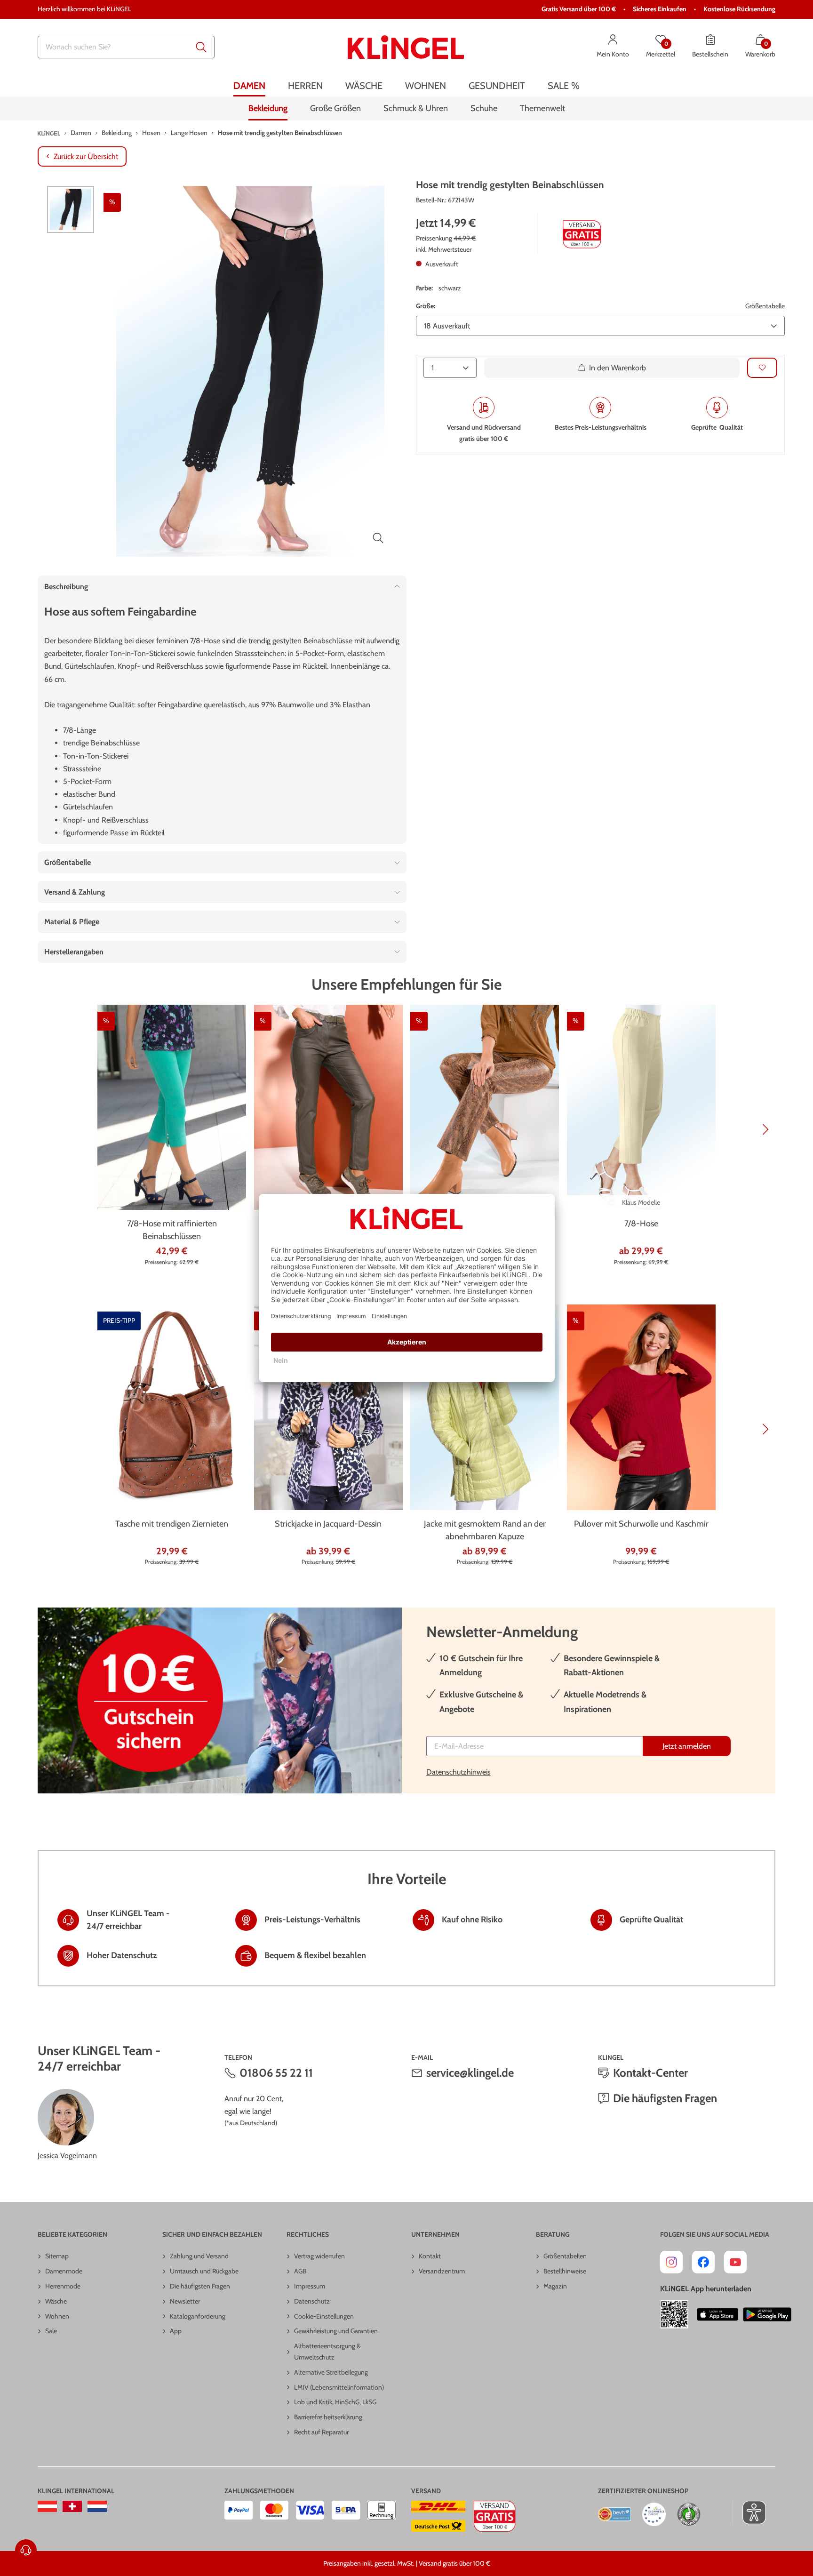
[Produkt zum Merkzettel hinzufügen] (762, 368)
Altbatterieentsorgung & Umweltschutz (327, 2352)
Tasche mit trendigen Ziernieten (172, 1524)
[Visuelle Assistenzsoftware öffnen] (749, 2512)
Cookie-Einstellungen (324, 2316)
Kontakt (430, 2256)
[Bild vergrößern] (378, 538)
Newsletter (185, 2301)
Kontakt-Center (650, 2073)
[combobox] (126, 47)
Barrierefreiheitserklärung (328, 2417)
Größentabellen (565, 2256)
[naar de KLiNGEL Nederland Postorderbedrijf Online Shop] (97, 2506)
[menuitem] (249, 86)
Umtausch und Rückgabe (204, 2271)
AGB (300, 2271)
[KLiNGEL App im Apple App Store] (717, 2314)
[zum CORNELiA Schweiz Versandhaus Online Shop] (72, 2506)
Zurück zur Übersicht (86, 156)
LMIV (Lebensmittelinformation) (339, 2387)
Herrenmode (63, 2286)
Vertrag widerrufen (319, 2256)
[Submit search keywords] (201, 47)
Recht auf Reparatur (321, 2432)
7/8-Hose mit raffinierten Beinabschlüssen (172, 1230)
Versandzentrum (442, 2271)
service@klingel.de (470, 2073)
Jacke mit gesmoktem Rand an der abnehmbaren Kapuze (485, 1530)
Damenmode (64, 2271)
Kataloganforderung (198, 2316)
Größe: (426, 306)
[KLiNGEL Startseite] (406, 47)
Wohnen (57, 2316)
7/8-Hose (641, 1224)
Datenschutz (312, 2301)
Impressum (310, 2286)
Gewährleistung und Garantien (336, 2331)
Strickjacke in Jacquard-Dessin (328, 1524)
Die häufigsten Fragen (665, 2098)
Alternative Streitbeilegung (331, 2372)
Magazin (555, 2286)
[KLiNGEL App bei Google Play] (767, 2314)
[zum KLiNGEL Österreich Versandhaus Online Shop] (47, 2506)
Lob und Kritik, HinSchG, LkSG (335, 2402)
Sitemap (57, 2256)
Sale (51, 2331)
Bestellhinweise (565, 2271)
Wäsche (56, 2301)
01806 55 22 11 (276, 2073)
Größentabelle (765, 306)
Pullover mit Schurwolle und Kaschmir (641, 1524)
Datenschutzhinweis (458, 1772)
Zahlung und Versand (199, 2256)
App (176, 2331)
